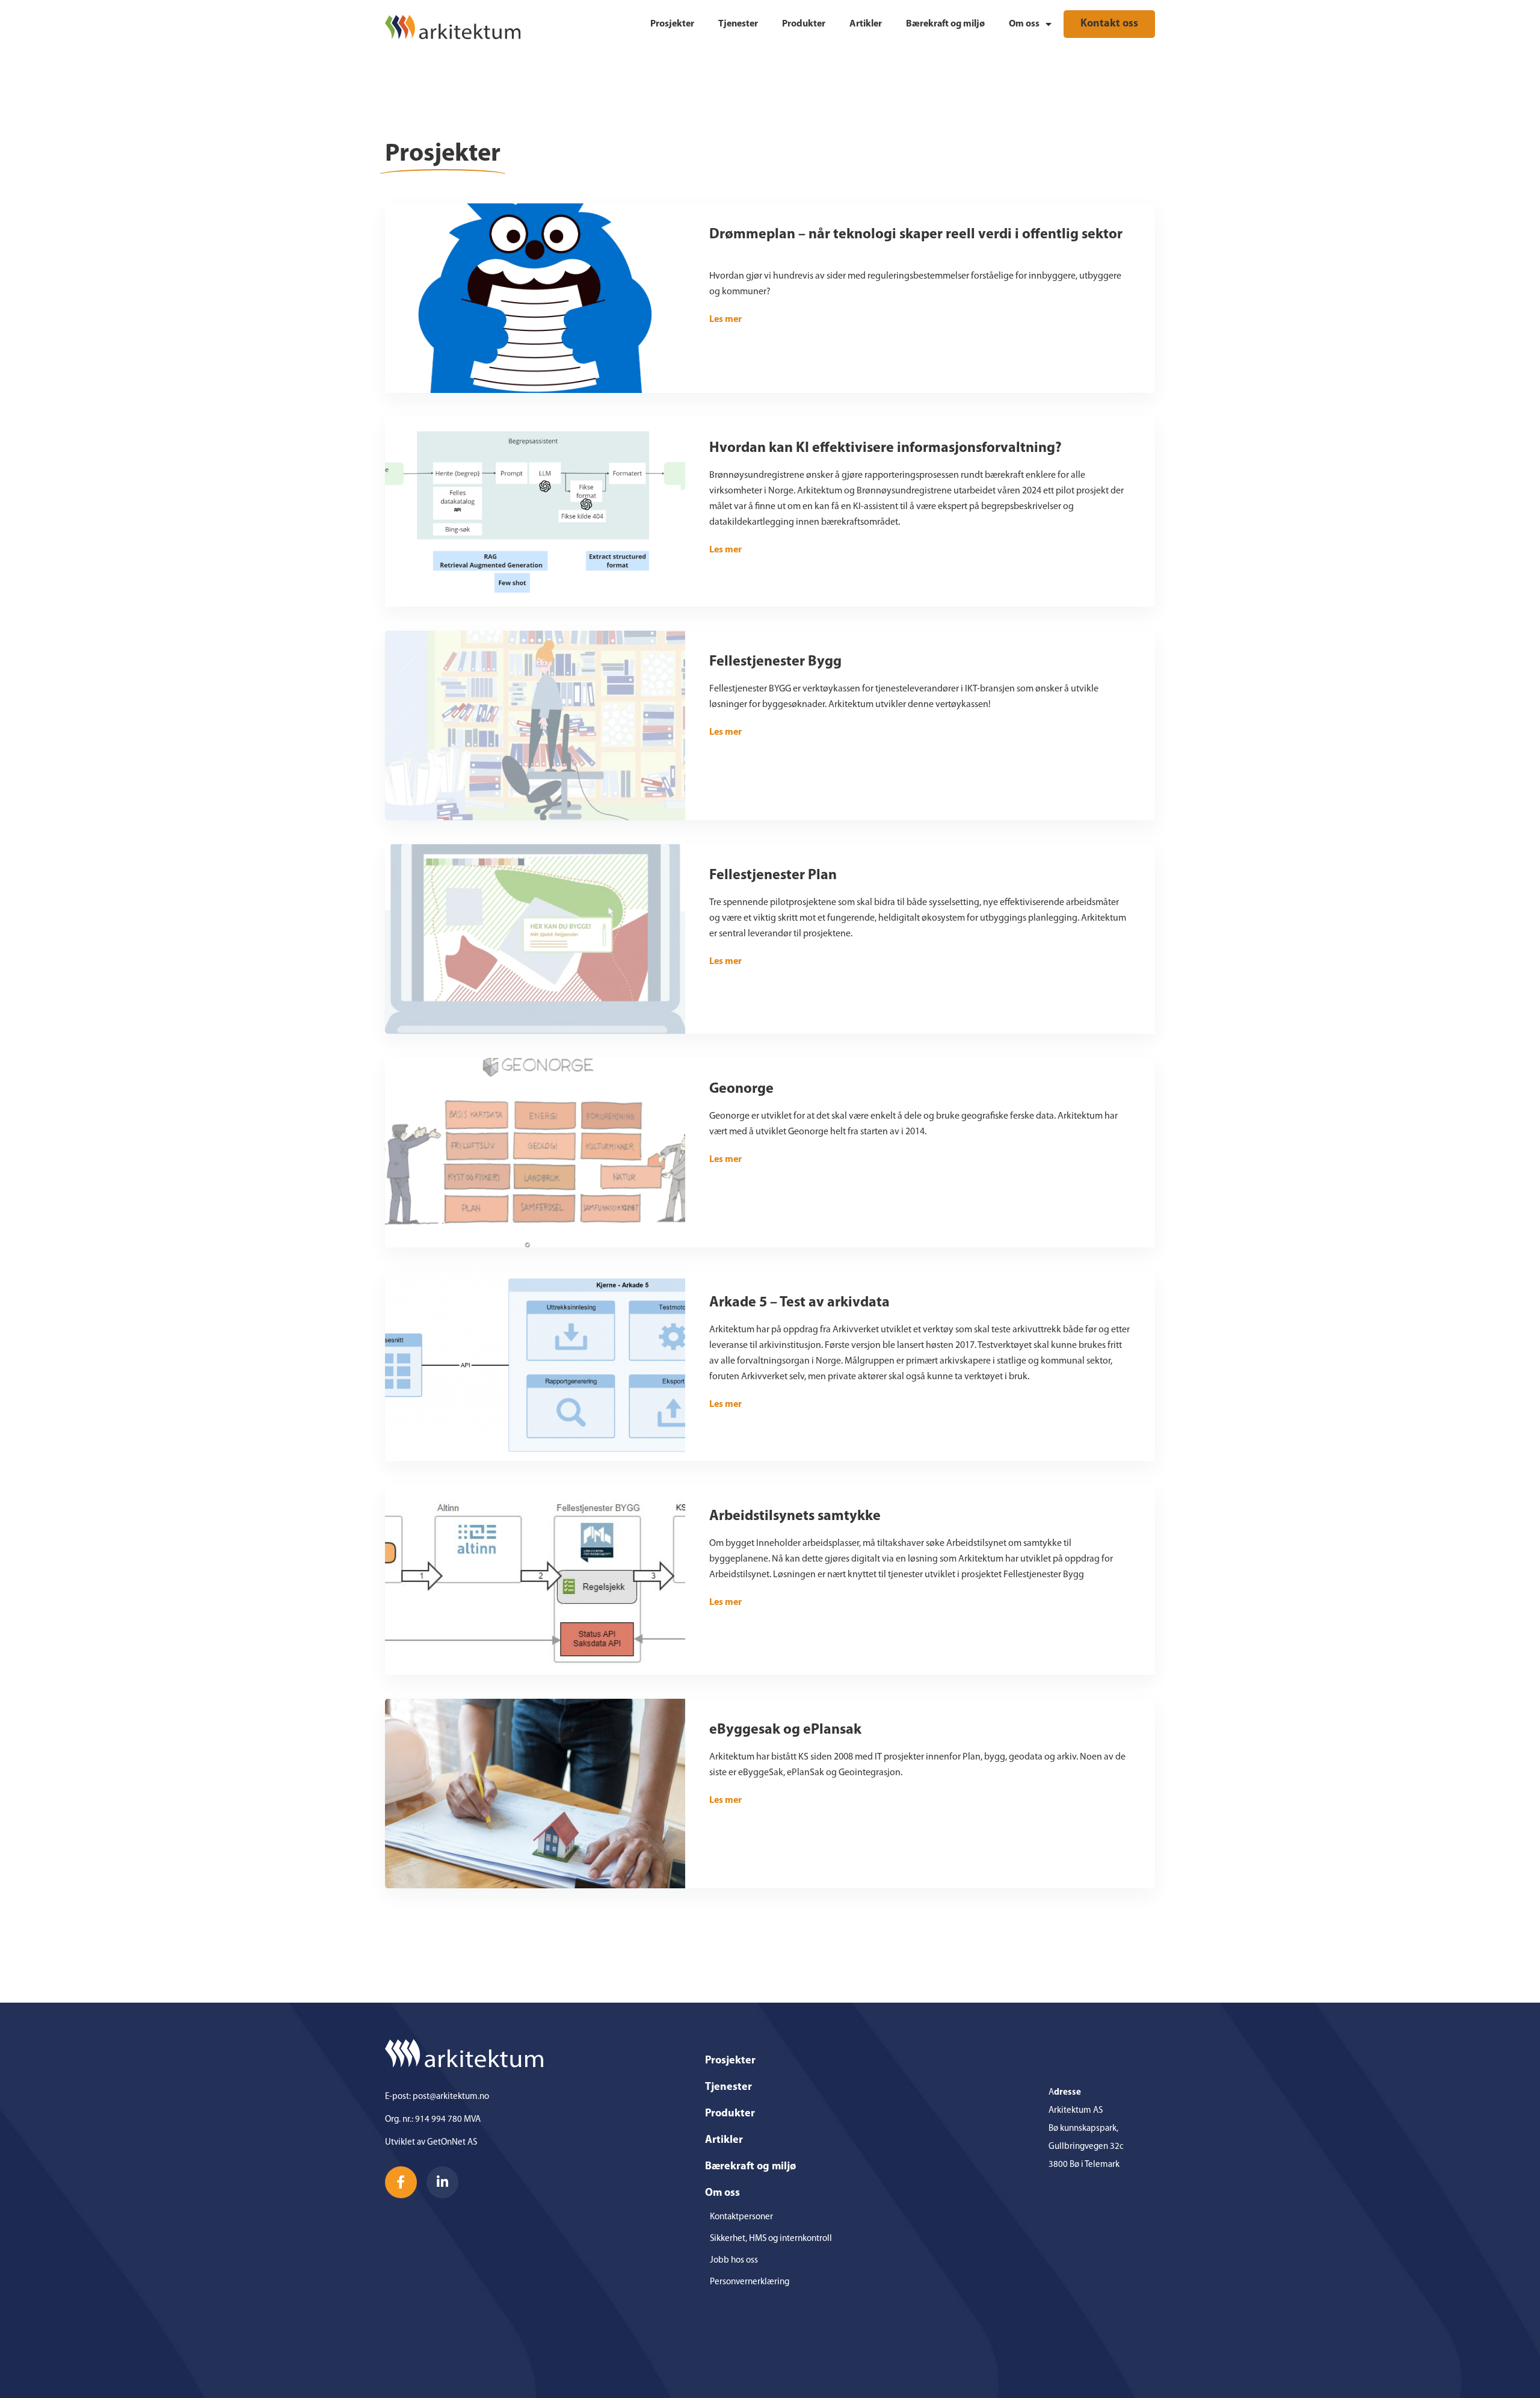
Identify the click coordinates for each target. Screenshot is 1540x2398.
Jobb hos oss (734, 2260)
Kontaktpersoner (741, 2217)
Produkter (804, 24)
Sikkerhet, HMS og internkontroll (771, 2239)
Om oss (1024, 24)
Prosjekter (672, 24)
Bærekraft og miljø (945, 24)
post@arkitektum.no (451, 2097)
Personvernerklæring (750, 2282)
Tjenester (738, 24)
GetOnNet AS (452, 2143)
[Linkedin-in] (442, 2182)
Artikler (866, 24)
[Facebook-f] (401, 2182)
